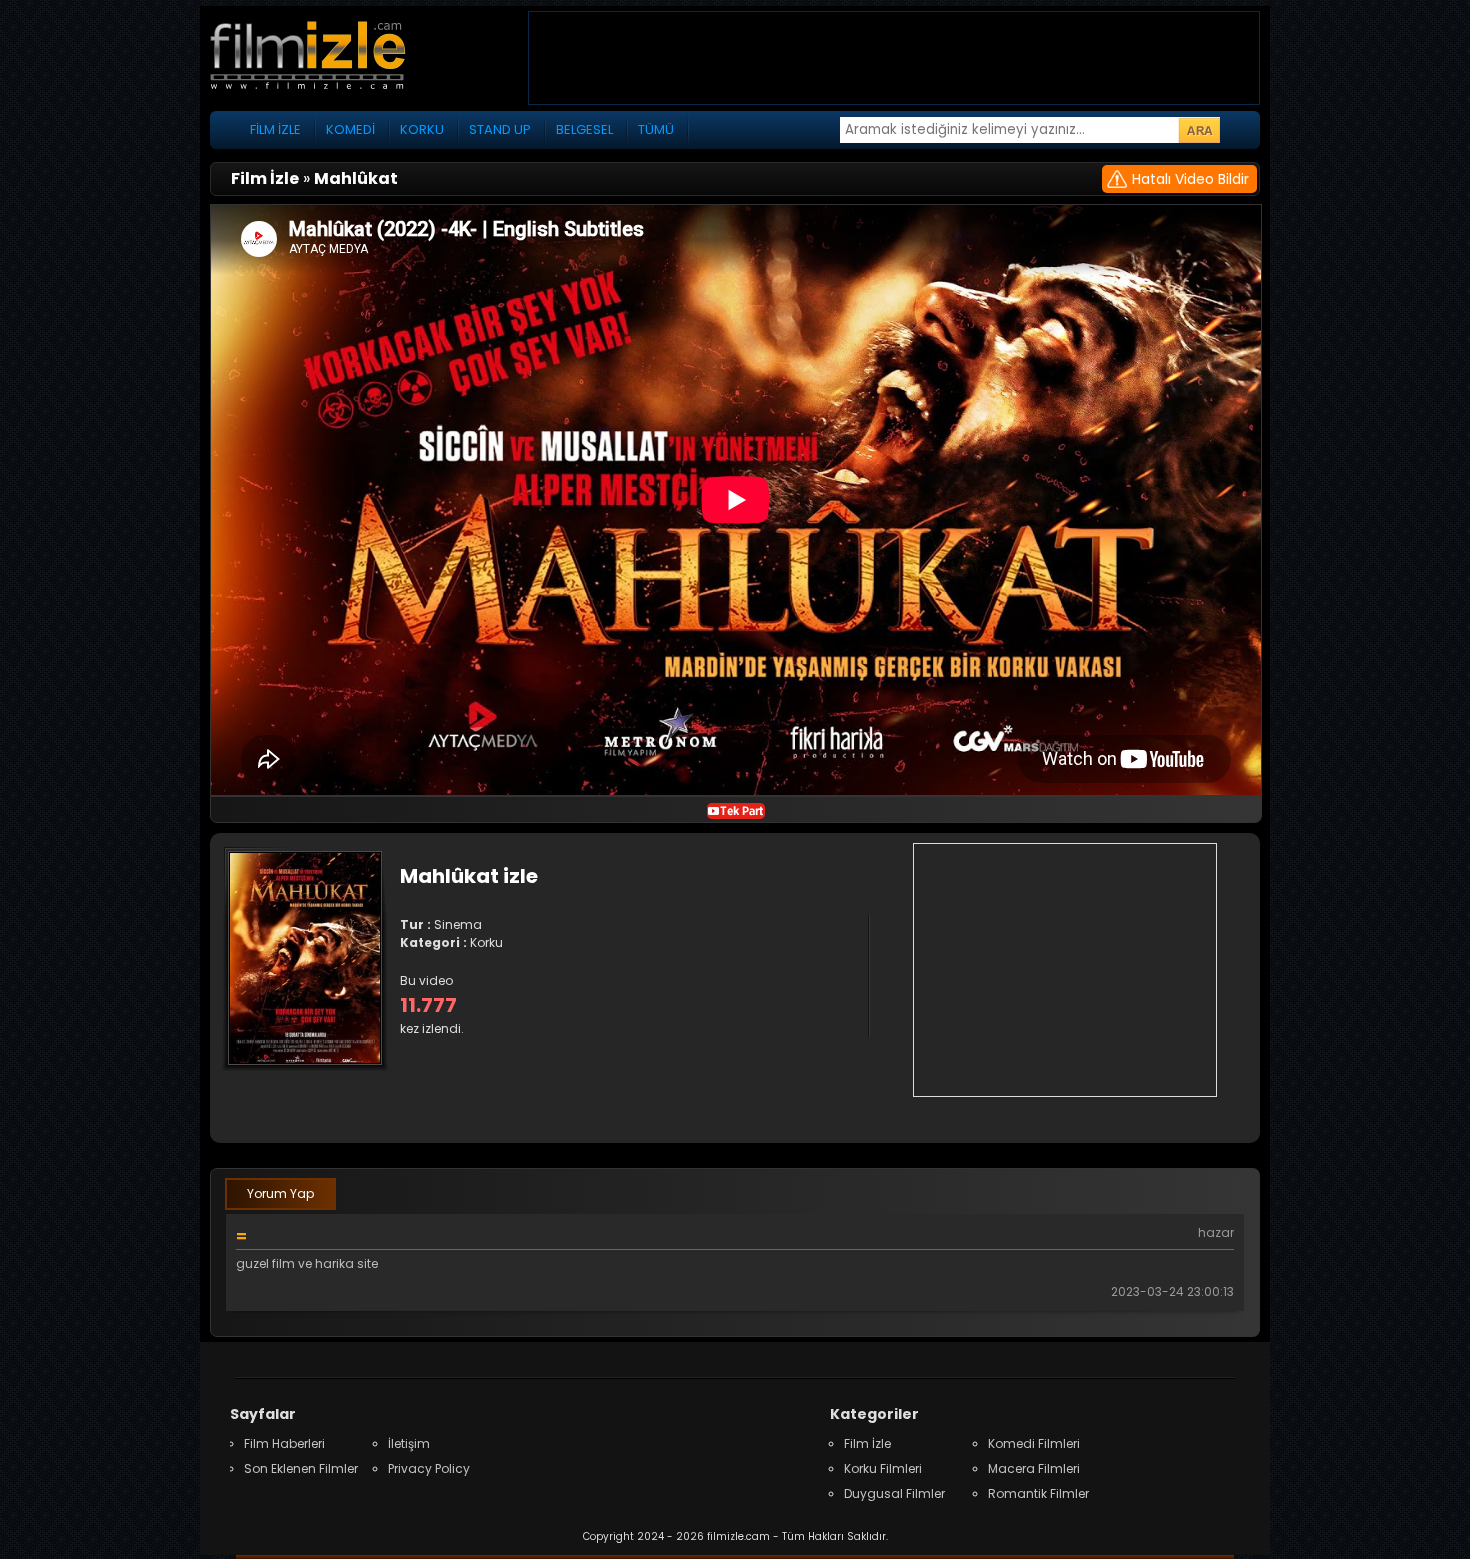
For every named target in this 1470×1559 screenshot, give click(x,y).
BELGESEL (584, 129)
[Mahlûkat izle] (736, 809)
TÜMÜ (656, 129)
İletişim (409, 1443)
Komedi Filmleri (1034, 1443)
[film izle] (330, 57)
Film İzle (867, 1443)
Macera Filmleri (1034, 1468)
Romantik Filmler (1038, 1493)
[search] (1199, 130)
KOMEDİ (350, 129)
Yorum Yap (280, 1193)
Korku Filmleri (883, 1468)
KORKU (422, 129)
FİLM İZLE (275, 129)
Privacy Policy (429, 1468)
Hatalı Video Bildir (1190, 179)
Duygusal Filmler (894, 1493)
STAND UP (500, 129)
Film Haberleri (284, 1443)
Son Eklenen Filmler (301, 1468)
